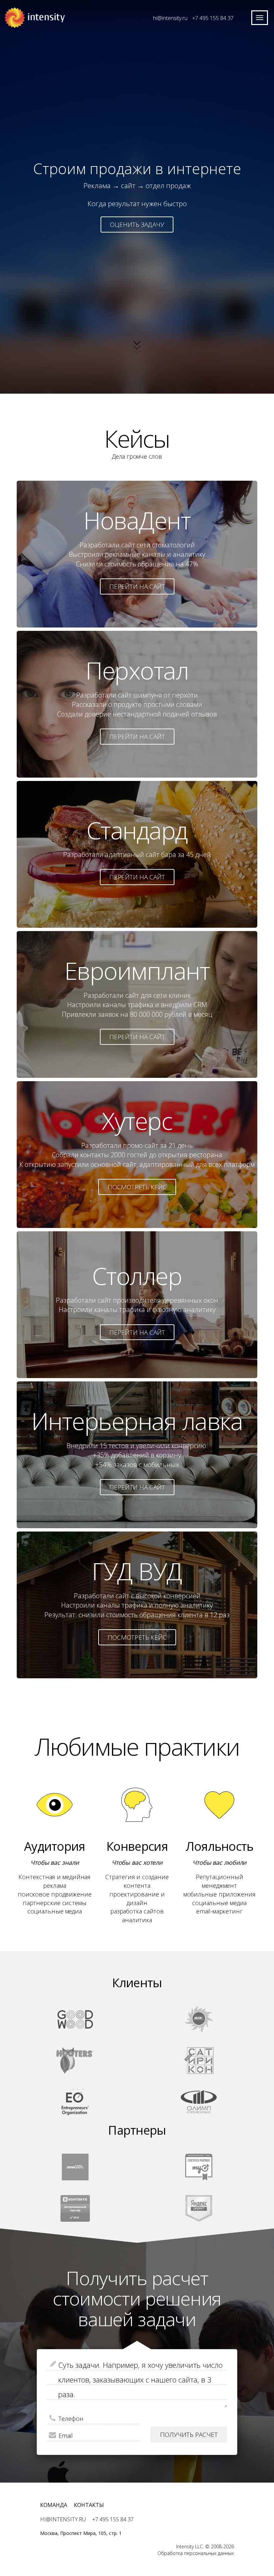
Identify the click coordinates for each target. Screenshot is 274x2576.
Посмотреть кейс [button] (137, 1187)
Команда (54, 2505)
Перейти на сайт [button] (137, 586)
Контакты (89, 2505)
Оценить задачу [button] (137, 225)
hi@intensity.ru (170, 18)
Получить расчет (189, 2435)
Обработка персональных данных (196, 2553)
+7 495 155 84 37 (213, 18)
